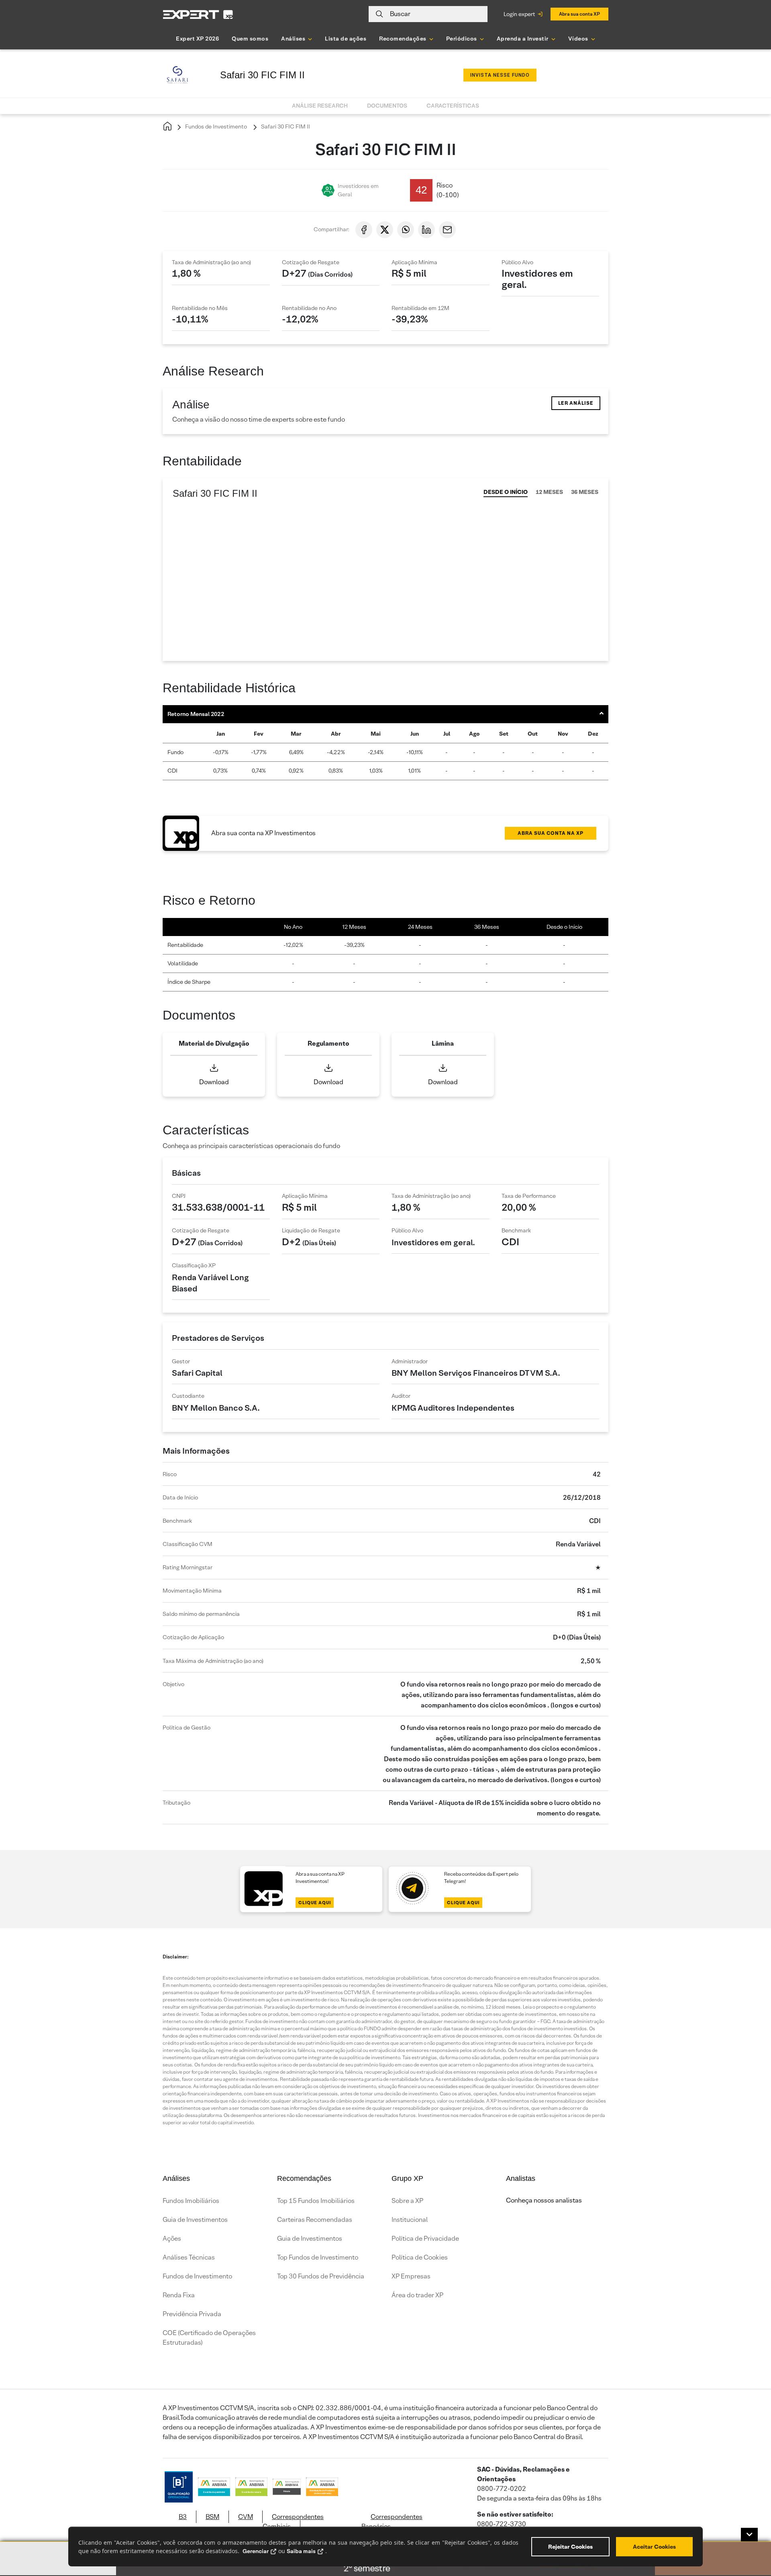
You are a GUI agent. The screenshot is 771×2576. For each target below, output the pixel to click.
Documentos (387, 106)
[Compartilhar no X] (385, 230)
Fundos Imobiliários (191, 2201)
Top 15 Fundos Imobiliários (316, 2201)
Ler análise (576, 403)
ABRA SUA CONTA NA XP (551, 833)
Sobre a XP (407, 2201)
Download (214, 1082)
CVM (246, 2517)
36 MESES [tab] (585, 492)
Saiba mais (301, 2551)
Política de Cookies (420, 2257)
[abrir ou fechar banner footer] (749, 2535)
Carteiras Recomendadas (315, 2220)
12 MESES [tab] (549, 492)
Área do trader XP (417, 2295)
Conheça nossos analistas (544, 2200)
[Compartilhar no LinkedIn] (426, 230)
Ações (172, 2238)
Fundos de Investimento (215, 126)
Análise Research (320, 106)
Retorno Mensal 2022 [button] (196, 714)
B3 (183, 2517)
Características (453, 106)
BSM (212, 2517)
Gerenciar (256, 2551)
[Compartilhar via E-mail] (447, 230)
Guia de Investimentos (195, 2220)
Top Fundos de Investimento (318, 2257)
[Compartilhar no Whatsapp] (406, 230)
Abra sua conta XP (579, 14)
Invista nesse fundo (500, 75)
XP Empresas (411, 2276)
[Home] (167, 127)
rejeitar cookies (570, 2547)
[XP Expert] (198, 14)
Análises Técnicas (189, 2257)
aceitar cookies (654, 2547)
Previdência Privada (192, 2314)
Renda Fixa (179, 2295)
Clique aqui (315, 1903)
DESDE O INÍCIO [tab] (506, 492)
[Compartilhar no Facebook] (364, 230)
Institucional (410, 2220)
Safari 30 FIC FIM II (285, 126)
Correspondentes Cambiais (293, 2522)
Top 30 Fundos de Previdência (321, 2276)
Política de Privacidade (425, 2238)
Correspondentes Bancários (392, 2522)
